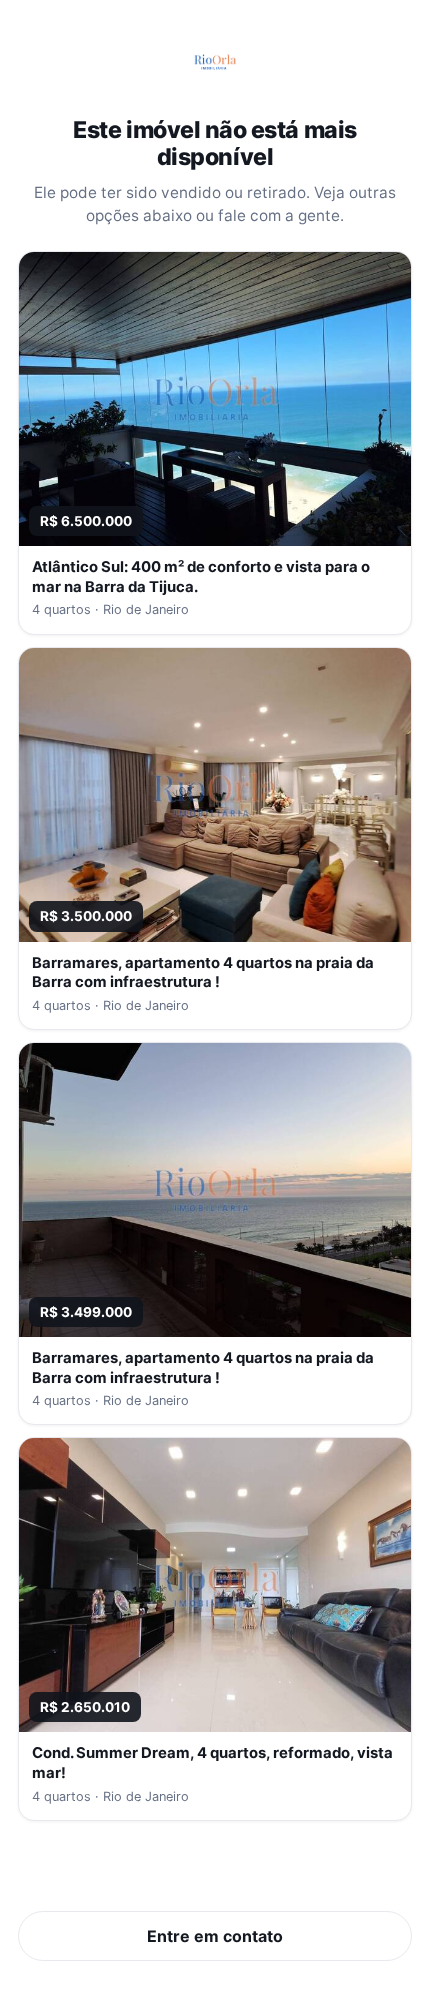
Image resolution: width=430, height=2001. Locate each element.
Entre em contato (215, 1936)
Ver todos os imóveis (215, 1874)
